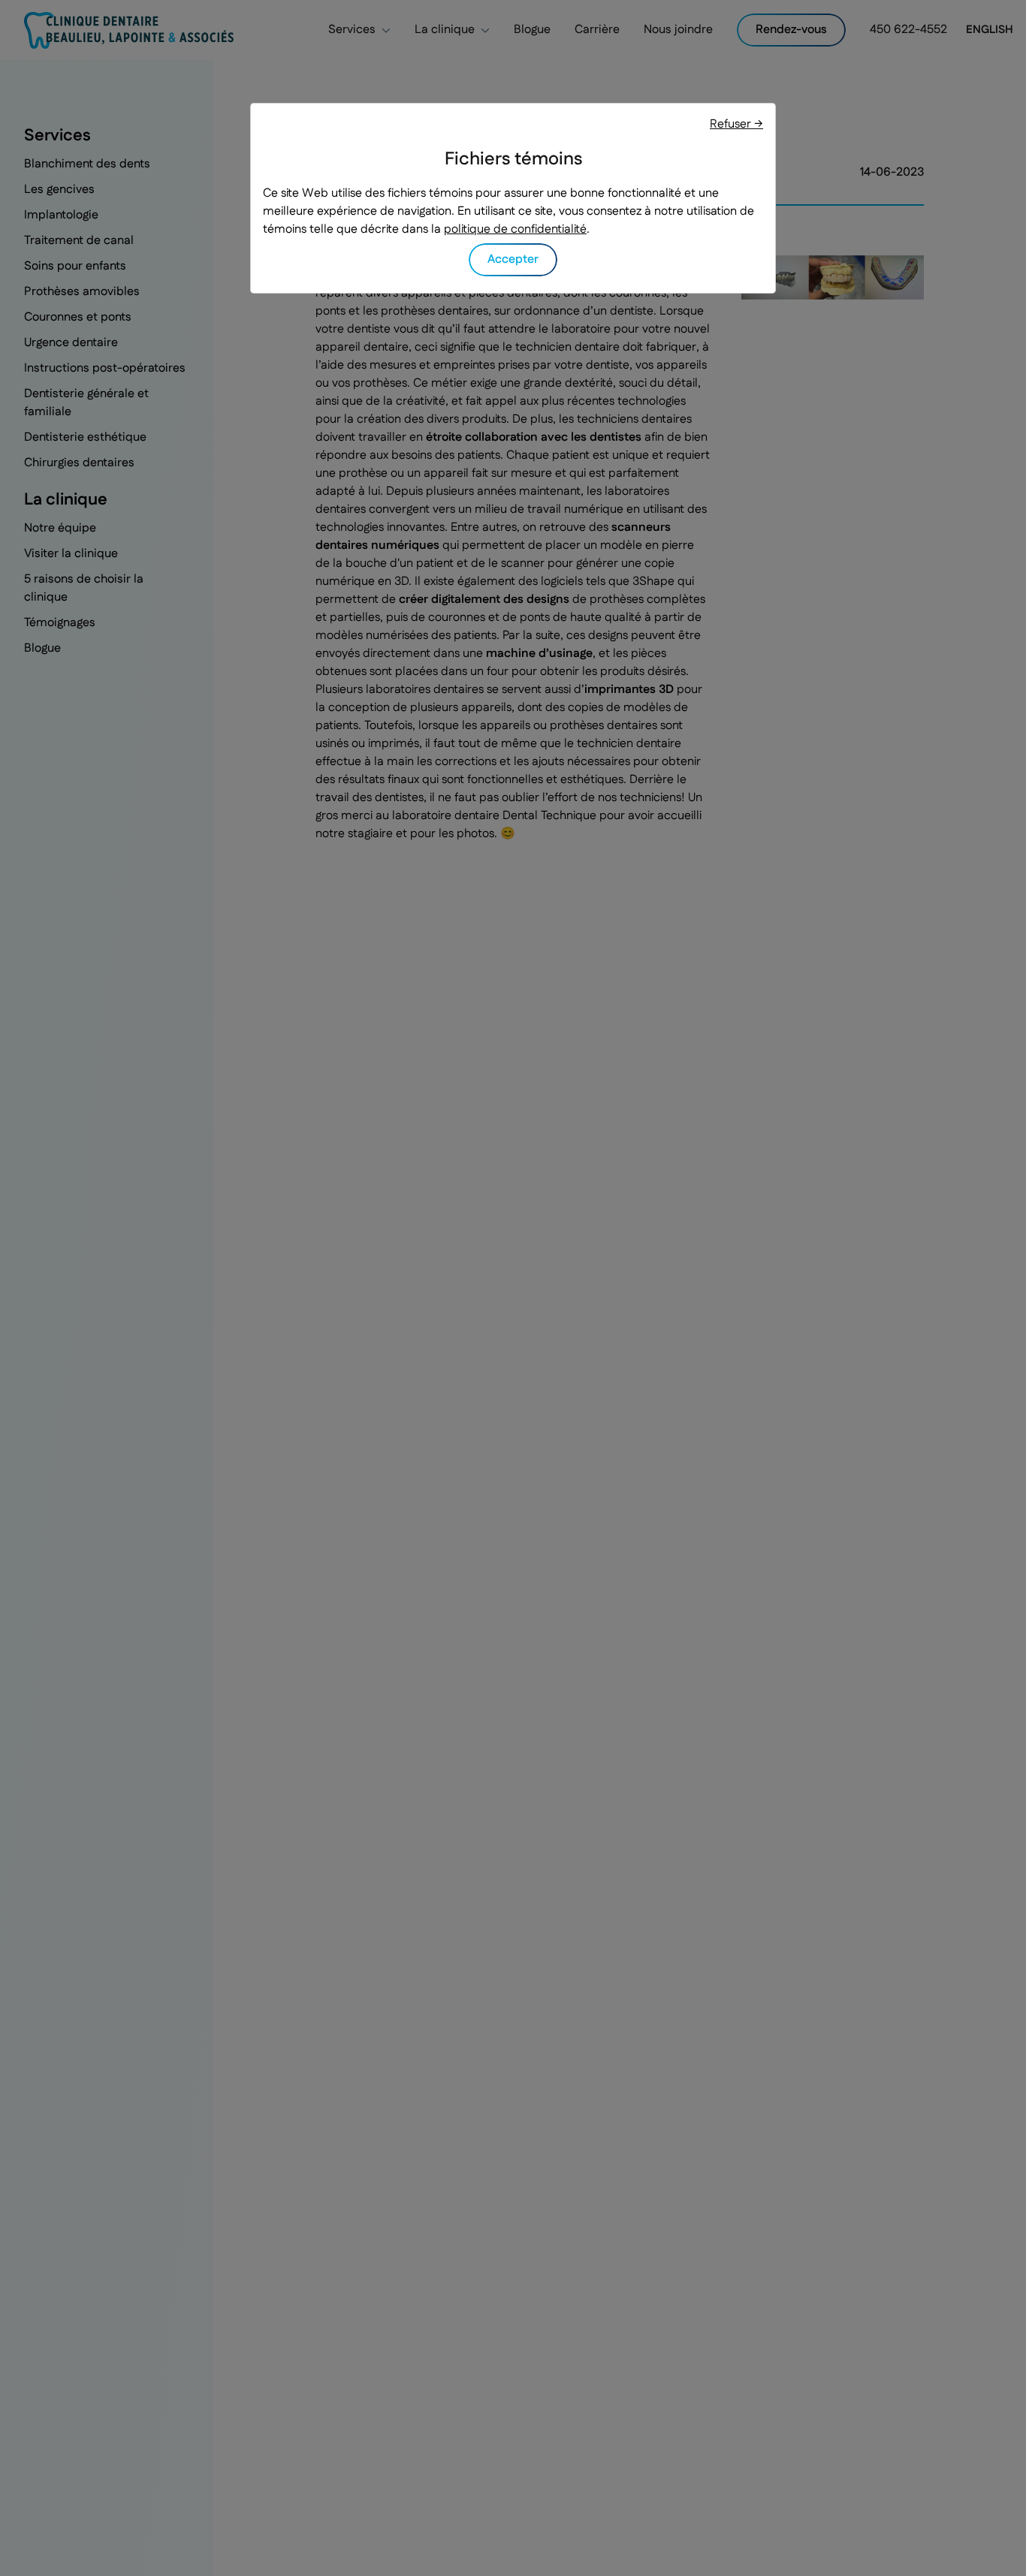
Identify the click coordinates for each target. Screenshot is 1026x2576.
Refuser (736, 124)
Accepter (513, 259)
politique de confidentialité (515, 229)
